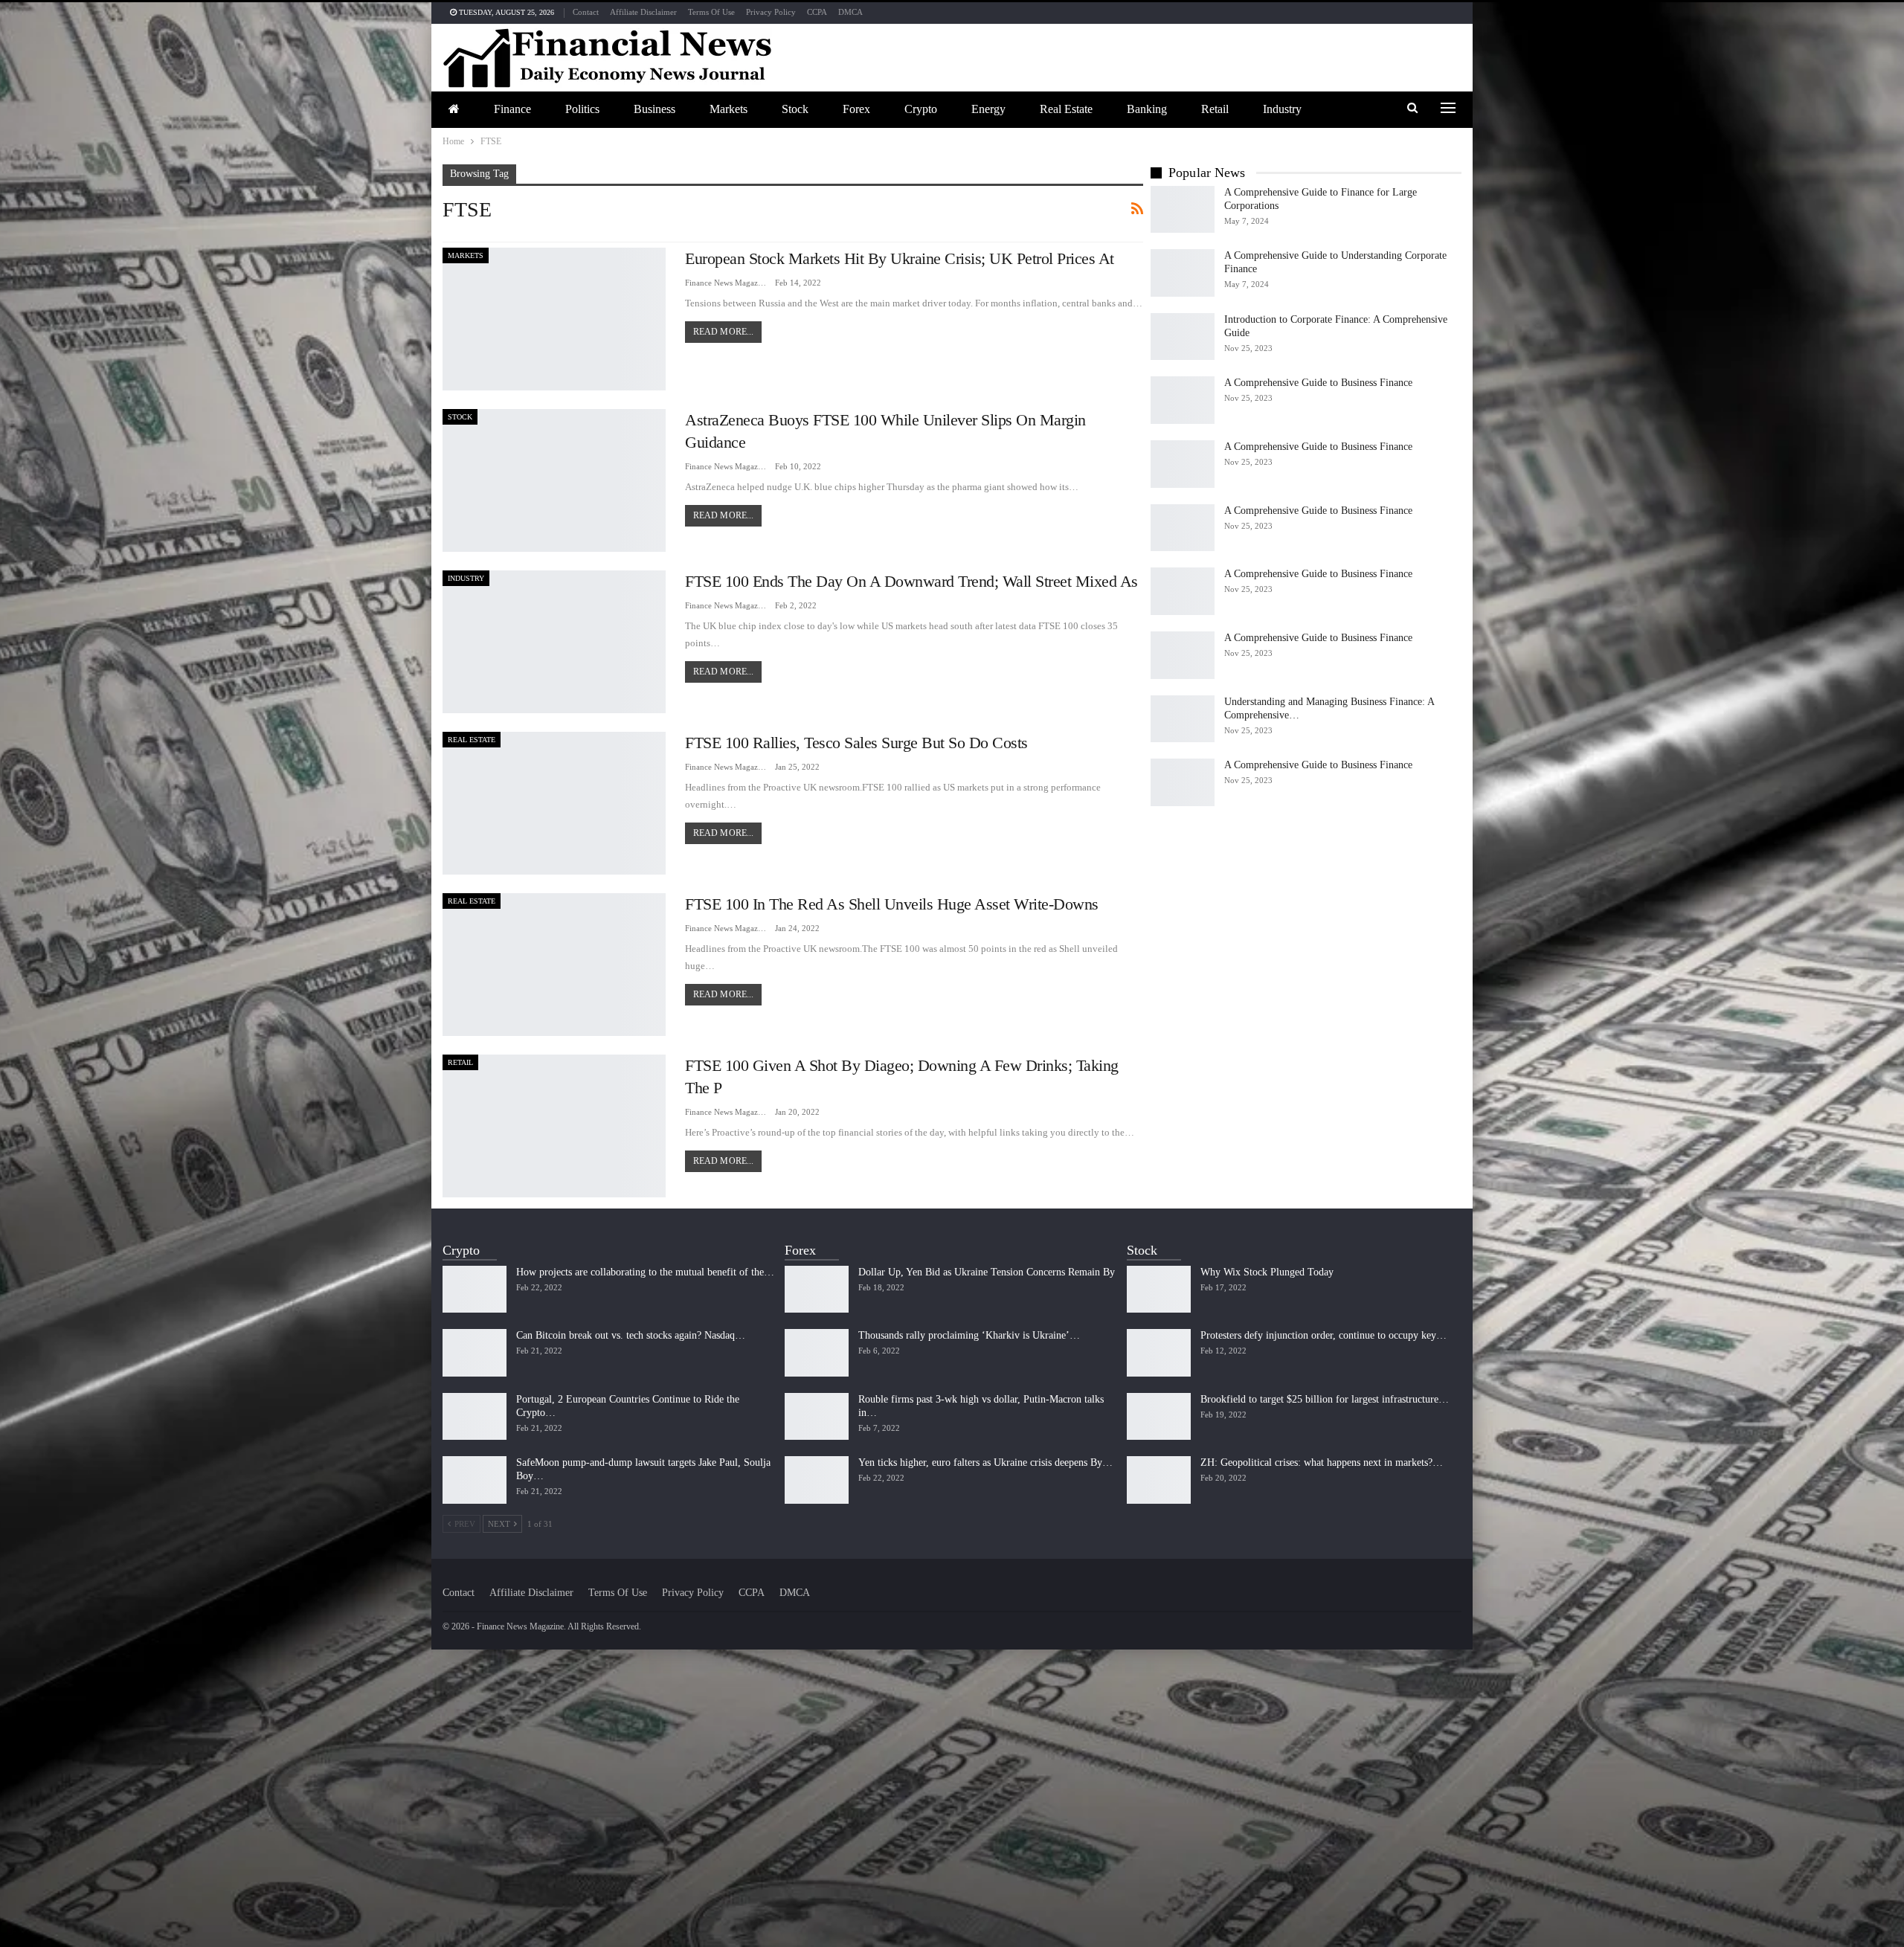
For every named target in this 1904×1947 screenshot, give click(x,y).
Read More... (723, 332)
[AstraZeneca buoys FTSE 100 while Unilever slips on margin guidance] (554, 480)
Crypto (921, 109)
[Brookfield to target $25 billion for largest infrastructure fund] (1159, 1417)
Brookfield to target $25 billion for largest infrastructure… (1325, 1399)
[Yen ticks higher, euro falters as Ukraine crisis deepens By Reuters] (817, 1480)
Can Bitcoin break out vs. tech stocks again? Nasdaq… (631, 1335)
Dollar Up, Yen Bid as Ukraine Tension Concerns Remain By (987, 1272)
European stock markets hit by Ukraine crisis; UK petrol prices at (900, 258)
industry (1282, 109)
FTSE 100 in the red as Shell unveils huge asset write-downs (892, 904)
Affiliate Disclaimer (643, 12)
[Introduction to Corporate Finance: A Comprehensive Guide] (1183, 337)
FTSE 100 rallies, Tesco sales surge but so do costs (856, 743)
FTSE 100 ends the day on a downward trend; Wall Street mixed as (911, 581)
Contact (586, 12)
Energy (988, 109)
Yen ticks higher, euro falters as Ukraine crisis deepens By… (985, 1462)
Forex (856, 109)
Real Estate (1066, 109)
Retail (1215, 109)
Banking (1147, 109)
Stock (795, 109)
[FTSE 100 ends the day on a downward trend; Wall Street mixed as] (554, 642)
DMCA (850, 12)
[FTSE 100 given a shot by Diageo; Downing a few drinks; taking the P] (554, 1126)
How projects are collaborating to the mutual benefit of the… (645, 1272)
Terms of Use (711, 12)
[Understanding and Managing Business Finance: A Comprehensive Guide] (1183, 719)
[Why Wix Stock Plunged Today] (1159, 1290)
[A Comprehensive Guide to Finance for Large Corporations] (1183, 210)
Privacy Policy (771, 12)
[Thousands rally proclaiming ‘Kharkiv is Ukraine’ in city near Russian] (817, 1353)
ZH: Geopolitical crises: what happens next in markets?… (1322, 1462)
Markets (729, 109)
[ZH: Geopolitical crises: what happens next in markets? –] (1159, 1480)
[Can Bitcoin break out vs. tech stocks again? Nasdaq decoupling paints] (475, 1353)
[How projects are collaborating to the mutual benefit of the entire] (475, 1290)
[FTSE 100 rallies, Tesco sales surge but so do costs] (554, 803)
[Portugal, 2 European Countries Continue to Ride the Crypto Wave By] (475, 1417)
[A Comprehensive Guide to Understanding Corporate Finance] (1183, 273)
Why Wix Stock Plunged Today (1267, 1272)
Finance (512, 109)
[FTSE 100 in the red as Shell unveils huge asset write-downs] (554, 965)
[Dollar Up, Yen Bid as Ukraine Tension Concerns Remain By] (817, 1290)
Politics (582, 109)
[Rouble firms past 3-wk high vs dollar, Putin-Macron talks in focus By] (817, 1417)
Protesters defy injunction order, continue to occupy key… (1324, 1335)
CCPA (817, 12)
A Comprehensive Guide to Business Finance (1318, 383)
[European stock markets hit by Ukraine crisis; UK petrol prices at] (554, 319)
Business (654, 109)
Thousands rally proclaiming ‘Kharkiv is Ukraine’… (969, 1335)
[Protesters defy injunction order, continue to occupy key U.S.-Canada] (1159, 1353)
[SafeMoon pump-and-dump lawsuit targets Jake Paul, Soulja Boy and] (475, 1480)
